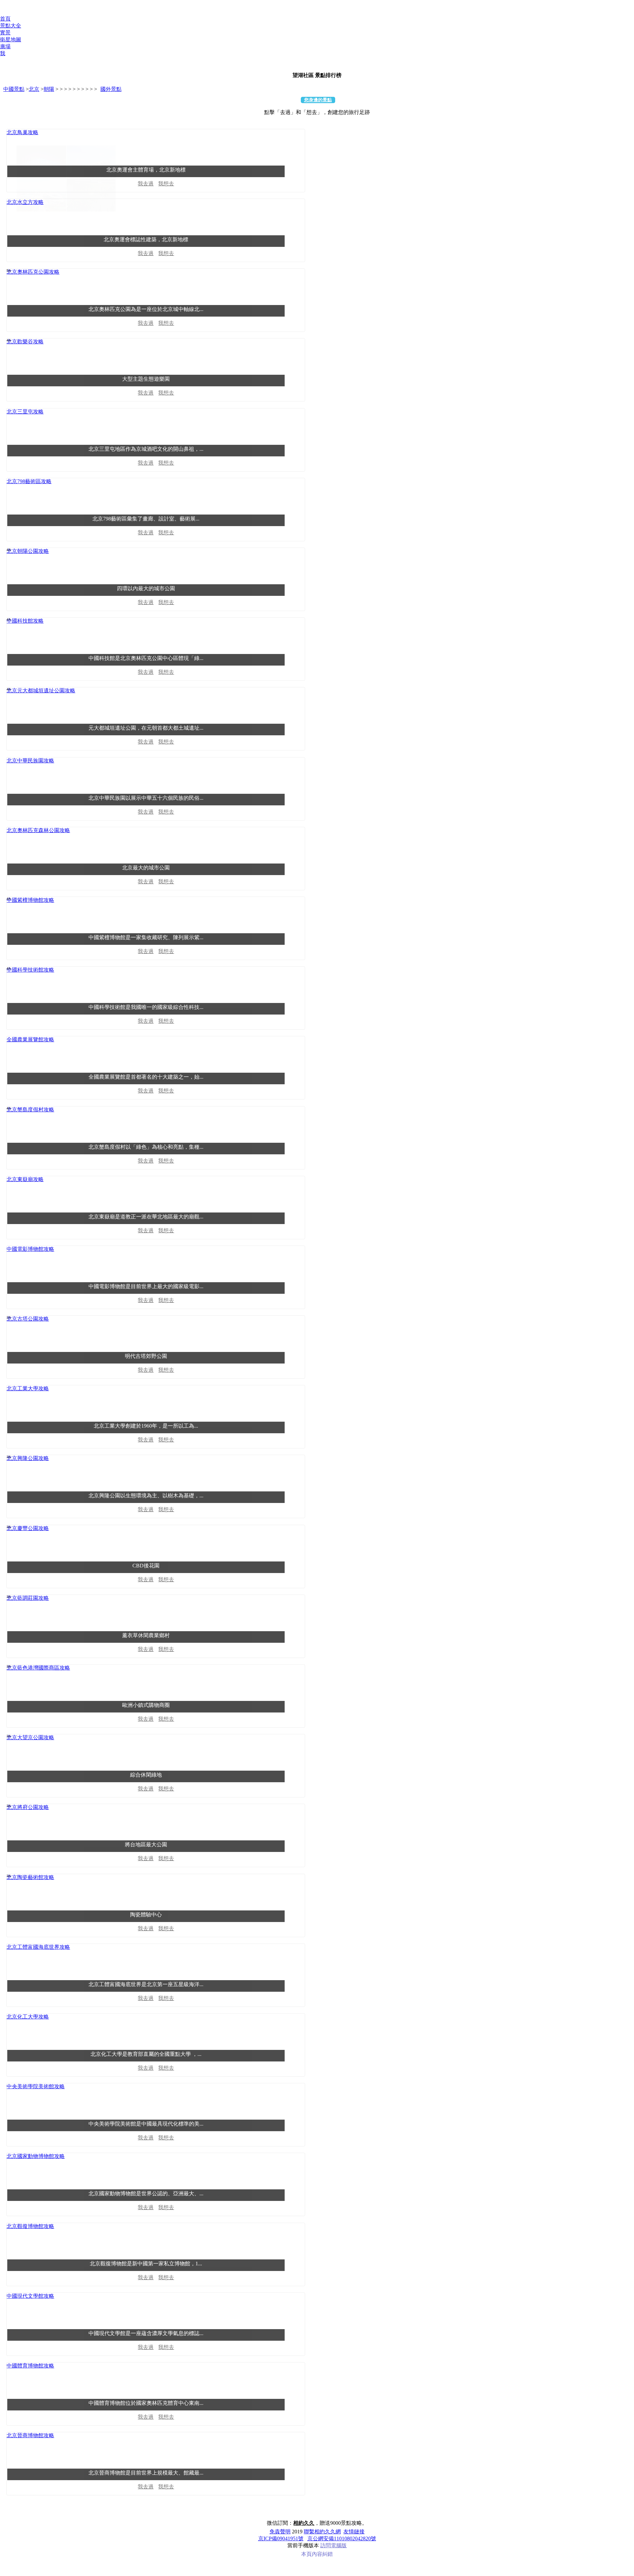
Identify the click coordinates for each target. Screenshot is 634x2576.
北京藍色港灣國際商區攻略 (38, 1668)
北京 (34, 89)
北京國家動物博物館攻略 (36, 2156)
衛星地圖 (11, 39)
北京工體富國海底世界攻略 (38, 1947)
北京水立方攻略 (25, 202)
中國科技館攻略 (25, 621)
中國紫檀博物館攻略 (30, 900)
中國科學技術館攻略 (30, 970)
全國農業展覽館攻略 (30, 1039)
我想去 (166, 184)
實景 (5, 33)
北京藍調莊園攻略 (28, 1598)
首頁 (5, 19)
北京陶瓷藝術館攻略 (30, 1877)
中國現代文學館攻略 (30, 2296)
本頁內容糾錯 (317, 2554)
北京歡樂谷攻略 (25, 342)
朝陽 (49, 89)
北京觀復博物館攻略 (30, 2226)
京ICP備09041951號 (281, 2538)
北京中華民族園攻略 (30, 761)
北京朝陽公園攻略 (28, 551)
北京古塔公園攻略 (28, 1319)
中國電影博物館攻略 (30, 1249)
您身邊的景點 (318, 100)
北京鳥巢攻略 (22, 132)
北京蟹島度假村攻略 (30, 1110)
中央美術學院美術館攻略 (36, 2086)
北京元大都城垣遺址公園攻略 (41, 691)
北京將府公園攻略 (28, 1807)
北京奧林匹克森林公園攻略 (38, 830)
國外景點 (111, 89)
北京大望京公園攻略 (30, 1737)
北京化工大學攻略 (28, 2017)
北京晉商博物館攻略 (30, 2435)
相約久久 (304, 2523)
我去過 (146, 184)
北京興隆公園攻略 (28, 1458)
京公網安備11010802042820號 (342, 2538)
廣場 (5, 46)
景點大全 (11, 26)
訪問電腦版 (334, 2545)
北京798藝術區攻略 (29, 481)
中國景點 (14, 89)
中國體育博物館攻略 (30, 2366)
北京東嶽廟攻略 (25, 1179)
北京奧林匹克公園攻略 (33, 272)
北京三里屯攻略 (25, 412)
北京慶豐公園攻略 (28, 1528)
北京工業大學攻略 (28, 1388)
